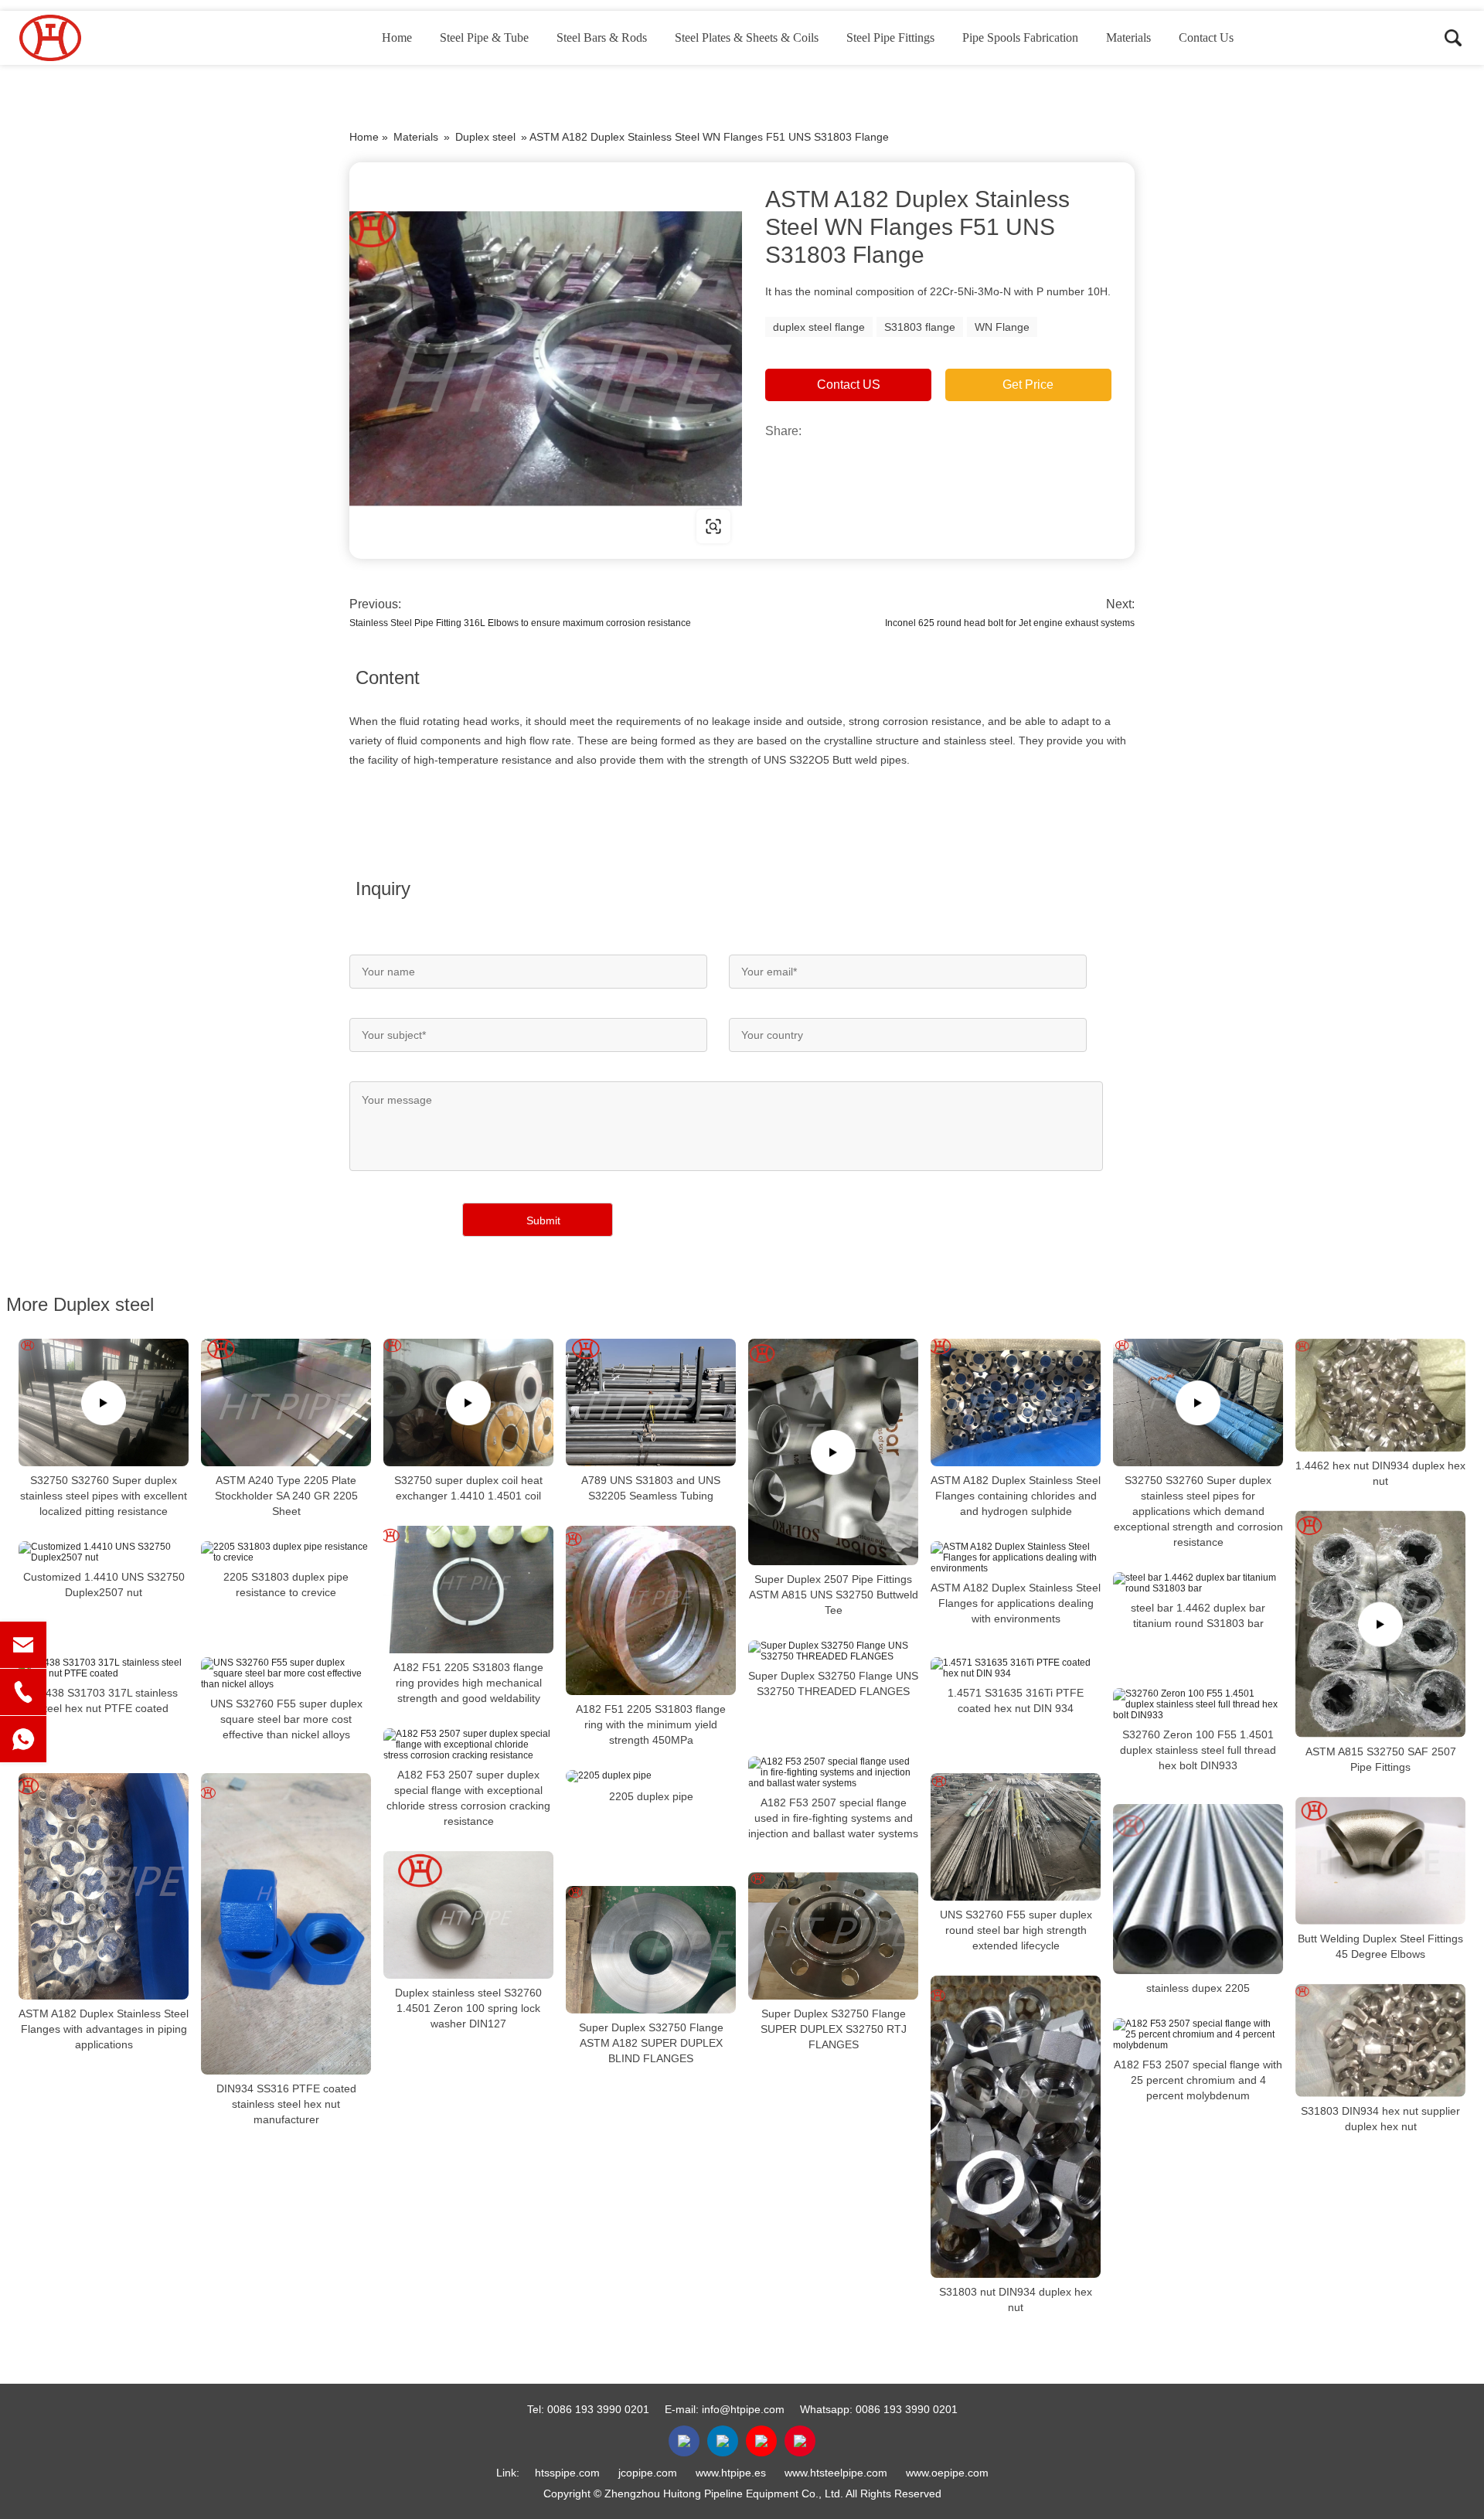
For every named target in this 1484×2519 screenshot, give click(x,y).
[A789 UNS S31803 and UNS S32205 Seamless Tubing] (651, 1402)
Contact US (849, 385)
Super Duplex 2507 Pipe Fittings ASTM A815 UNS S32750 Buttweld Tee (834, 1595)
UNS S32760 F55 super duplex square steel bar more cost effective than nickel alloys (286, 1719)
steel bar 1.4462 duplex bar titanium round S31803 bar (1198, 1615)
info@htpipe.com (743, 2409)
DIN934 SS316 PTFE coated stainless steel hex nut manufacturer (286, 2104)
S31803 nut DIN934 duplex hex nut (1016, 2299)
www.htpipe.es (731, 2473)
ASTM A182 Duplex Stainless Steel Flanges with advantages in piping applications (104, 2029)
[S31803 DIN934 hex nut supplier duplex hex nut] (1380, 2041)
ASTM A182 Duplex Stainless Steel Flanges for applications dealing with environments (1016, 1603)
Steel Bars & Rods (602, 37)
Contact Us (1206, 37)
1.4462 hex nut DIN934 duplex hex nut (1380, 1473)
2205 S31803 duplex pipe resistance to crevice (286, 1585)
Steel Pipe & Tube (484, 37)
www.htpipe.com (448, 526)
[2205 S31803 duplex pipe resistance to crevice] (286, 1552)
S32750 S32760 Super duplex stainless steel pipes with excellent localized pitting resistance (104, 1496)
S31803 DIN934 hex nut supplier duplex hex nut (1380, 2118)
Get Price (1028, 385)
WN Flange (1002, 327)
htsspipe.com (567, 2473)
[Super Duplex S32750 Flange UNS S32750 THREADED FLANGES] (833, 1651)
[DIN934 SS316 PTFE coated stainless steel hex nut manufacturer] (286, 1924)
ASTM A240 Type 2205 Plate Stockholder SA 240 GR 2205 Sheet (286, 1496)
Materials (1128, 37)
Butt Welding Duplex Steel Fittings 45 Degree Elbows (1380, 1946)
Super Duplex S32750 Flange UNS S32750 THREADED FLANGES (833, 1683)
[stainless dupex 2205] (1198, 1889)
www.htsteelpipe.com (836, 2473)
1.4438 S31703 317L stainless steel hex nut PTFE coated (104, 1700)
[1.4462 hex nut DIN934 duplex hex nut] (1380, 1395)
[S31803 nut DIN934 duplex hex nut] (1016, 2127)
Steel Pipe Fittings (890, 37)
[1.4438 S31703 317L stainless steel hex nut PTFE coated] (104, 1668)
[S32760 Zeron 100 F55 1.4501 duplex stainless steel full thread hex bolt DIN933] (1198, 1704)
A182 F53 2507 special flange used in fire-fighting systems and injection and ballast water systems (833, 1818)
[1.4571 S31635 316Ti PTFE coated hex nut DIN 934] (1016, 1668)
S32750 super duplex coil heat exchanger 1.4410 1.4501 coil (468, 1488)
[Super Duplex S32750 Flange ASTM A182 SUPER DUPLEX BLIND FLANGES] (651, 1950)
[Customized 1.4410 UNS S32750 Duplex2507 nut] (104, 1552)
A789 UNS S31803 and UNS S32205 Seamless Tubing (651, 1488)
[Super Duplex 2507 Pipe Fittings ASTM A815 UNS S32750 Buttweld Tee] (833, 1452)
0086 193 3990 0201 (598, 2409)
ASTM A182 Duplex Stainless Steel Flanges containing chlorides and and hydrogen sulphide (1016, 1496)
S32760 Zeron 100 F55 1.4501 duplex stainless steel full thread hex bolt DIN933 (1198, 1750)
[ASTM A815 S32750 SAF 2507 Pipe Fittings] (1380, 1624)
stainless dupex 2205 (1198, 1988)
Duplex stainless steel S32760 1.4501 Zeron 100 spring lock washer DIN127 (468, 2008)
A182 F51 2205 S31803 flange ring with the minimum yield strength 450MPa (651, 1724)
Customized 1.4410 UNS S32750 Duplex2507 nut (104, 1585)
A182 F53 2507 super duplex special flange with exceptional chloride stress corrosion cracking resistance (468, 1798)
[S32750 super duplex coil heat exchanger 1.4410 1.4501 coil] (468, 1402)
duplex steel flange (819, 327)
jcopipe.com (648, 2473)
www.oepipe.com (947, 2473)
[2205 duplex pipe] (651, 1776)
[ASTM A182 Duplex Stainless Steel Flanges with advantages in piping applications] (104, 1886)
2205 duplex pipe (651, 1796)
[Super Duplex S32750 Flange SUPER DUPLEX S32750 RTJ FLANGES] (833, 1936)
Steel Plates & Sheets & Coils (747, 37)
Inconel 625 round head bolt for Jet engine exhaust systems (1010, 623)
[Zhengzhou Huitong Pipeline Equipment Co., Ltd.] (97, 38)
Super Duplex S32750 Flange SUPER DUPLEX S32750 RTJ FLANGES (834, 2029)
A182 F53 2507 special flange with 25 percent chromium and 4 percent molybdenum (1198, 2080)
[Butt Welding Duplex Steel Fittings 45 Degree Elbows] (1380, 1861)
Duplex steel (485, 137)
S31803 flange (920, 327)
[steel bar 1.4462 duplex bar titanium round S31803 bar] (1198, 1583)
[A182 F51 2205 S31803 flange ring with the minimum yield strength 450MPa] (651, 1610)
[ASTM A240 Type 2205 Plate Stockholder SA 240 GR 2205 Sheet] (286, 1402)
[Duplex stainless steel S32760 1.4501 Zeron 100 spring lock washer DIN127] (468, 1915)
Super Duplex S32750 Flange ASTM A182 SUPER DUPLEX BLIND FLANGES (651, 2043)
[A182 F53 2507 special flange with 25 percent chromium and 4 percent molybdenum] (1198, 2034)
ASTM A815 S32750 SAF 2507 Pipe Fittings (1381, 1759)
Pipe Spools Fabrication (1020, 37)
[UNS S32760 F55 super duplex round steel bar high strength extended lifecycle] (1016, 1837)
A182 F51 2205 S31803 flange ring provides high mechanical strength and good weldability (468, 1683)
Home (397, 37)
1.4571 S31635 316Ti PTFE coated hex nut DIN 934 (1016, 1700)
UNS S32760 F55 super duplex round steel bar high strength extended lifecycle (1016, 1930)
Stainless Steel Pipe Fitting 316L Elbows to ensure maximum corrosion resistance (520, 623)
